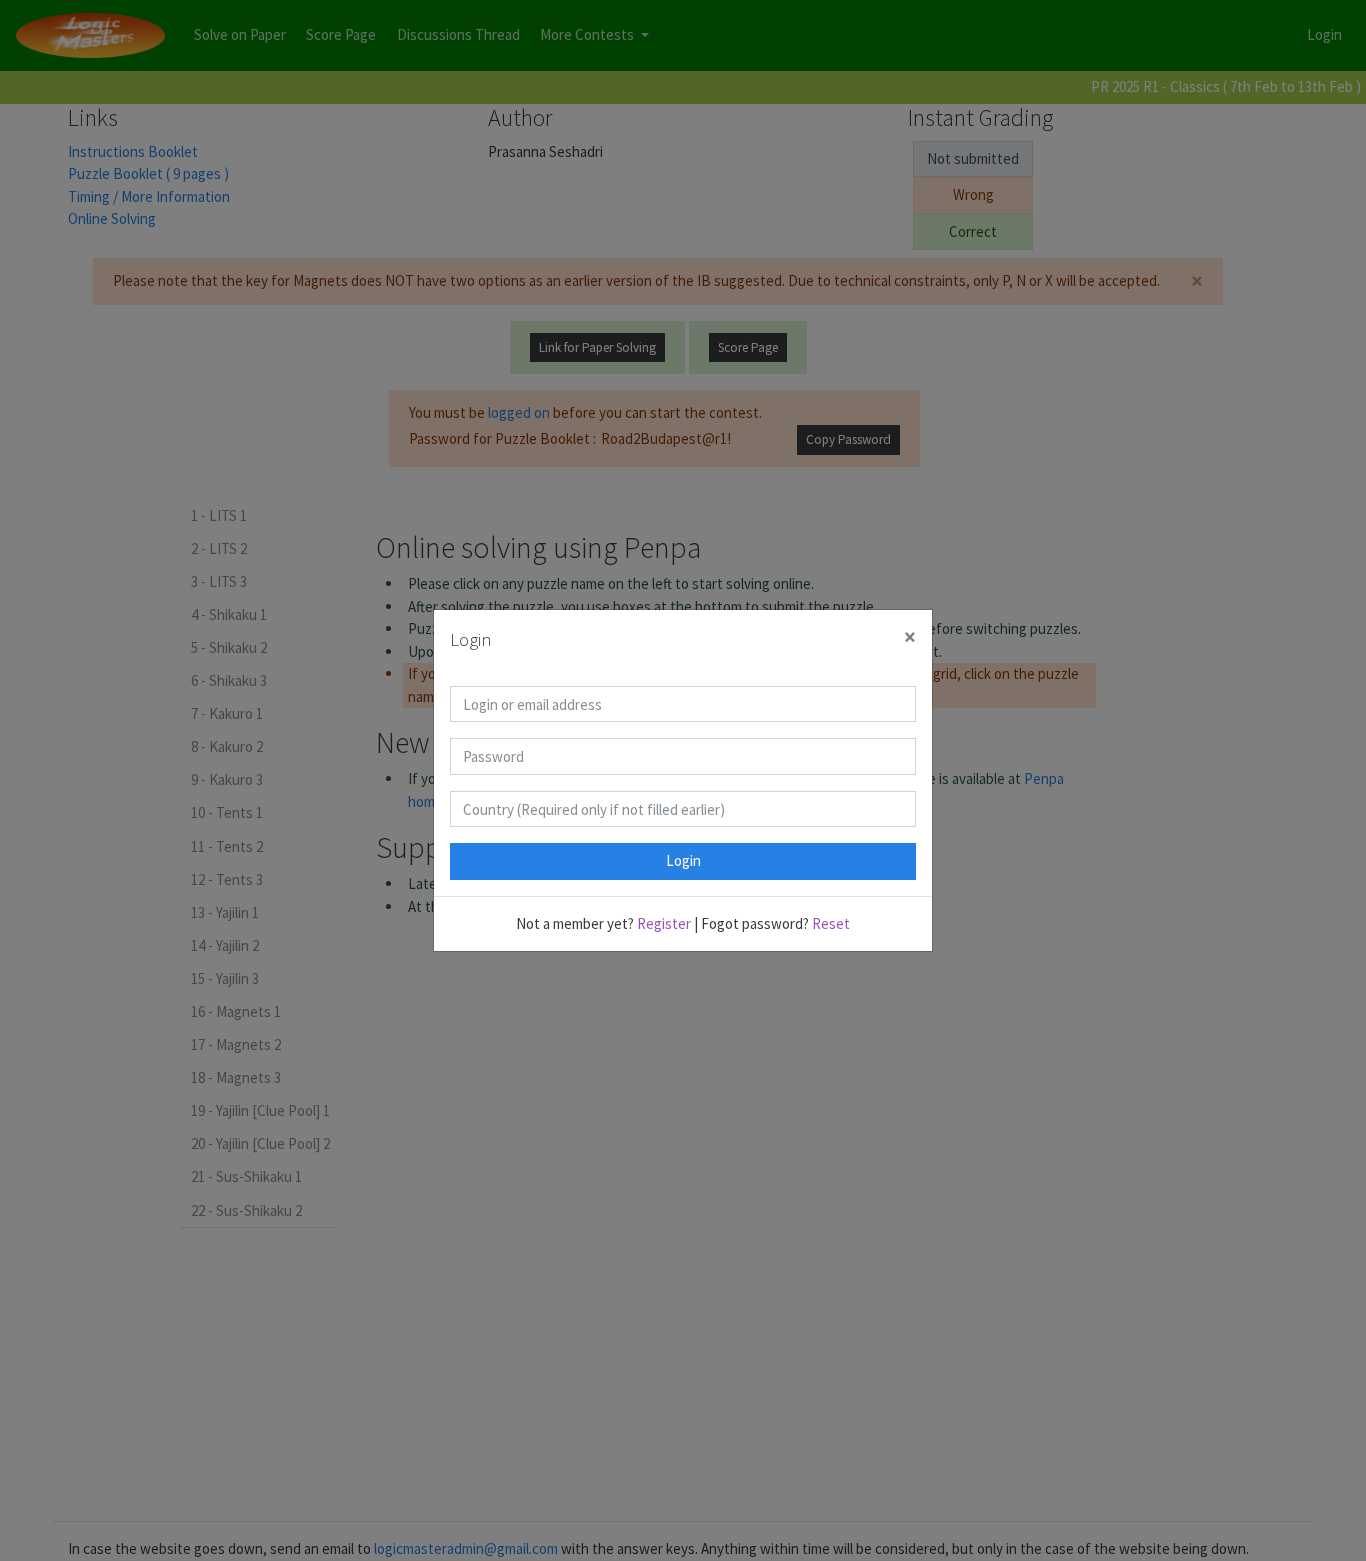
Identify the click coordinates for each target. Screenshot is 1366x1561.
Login (683, 860)
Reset (831, 923)
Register (664, 923)
